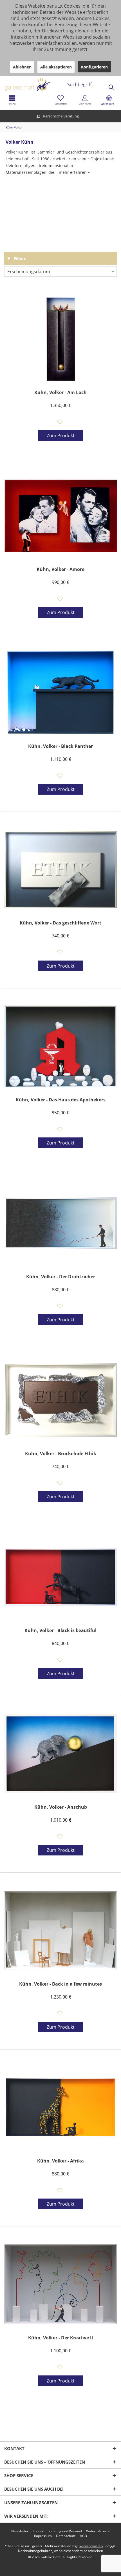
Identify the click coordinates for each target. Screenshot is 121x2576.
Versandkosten (91, 2546)
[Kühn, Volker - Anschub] (60, 1753)
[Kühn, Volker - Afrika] (60, 2107)
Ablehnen (22, 67)
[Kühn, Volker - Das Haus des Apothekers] (60, 1046)
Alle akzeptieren (56, 67)
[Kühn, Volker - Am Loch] (60, 339)
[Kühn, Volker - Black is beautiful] (60, 1577)
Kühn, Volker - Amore (60, 569)
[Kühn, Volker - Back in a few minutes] (60, 1930)
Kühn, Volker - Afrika (60, 2161)
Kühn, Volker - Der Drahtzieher (61, 1277)
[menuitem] (109, 100)
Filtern (20, 258)
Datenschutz (66, 2536)
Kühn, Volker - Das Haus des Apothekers (61, 1100)
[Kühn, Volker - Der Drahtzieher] (60, 1223)
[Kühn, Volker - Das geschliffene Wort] (60, 869)
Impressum (43, 2536)
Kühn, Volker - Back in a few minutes (60, 1984)
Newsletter (20, 2531)
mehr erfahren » (74, 172)
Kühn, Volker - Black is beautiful (60, 1631)
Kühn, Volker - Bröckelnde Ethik (61, 1454)
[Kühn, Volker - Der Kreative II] (60, 2284)
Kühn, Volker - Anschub (61, 1807)
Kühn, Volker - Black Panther (60, 746)
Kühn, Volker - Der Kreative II (60, 2338)
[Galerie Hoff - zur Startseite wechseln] (49, 82)
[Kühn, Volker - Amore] (60, 516)
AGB (83, 2536)
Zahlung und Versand (65, 2531)
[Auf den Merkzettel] (61, 423)
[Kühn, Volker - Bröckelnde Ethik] (60, 1400)
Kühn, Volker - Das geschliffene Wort (60, 923)
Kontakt (39, 2531)
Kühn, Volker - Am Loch (60, 393)
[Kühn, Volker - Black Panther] (60, 693)
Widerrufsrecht (98, 2531)
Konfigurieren (94, 67)
